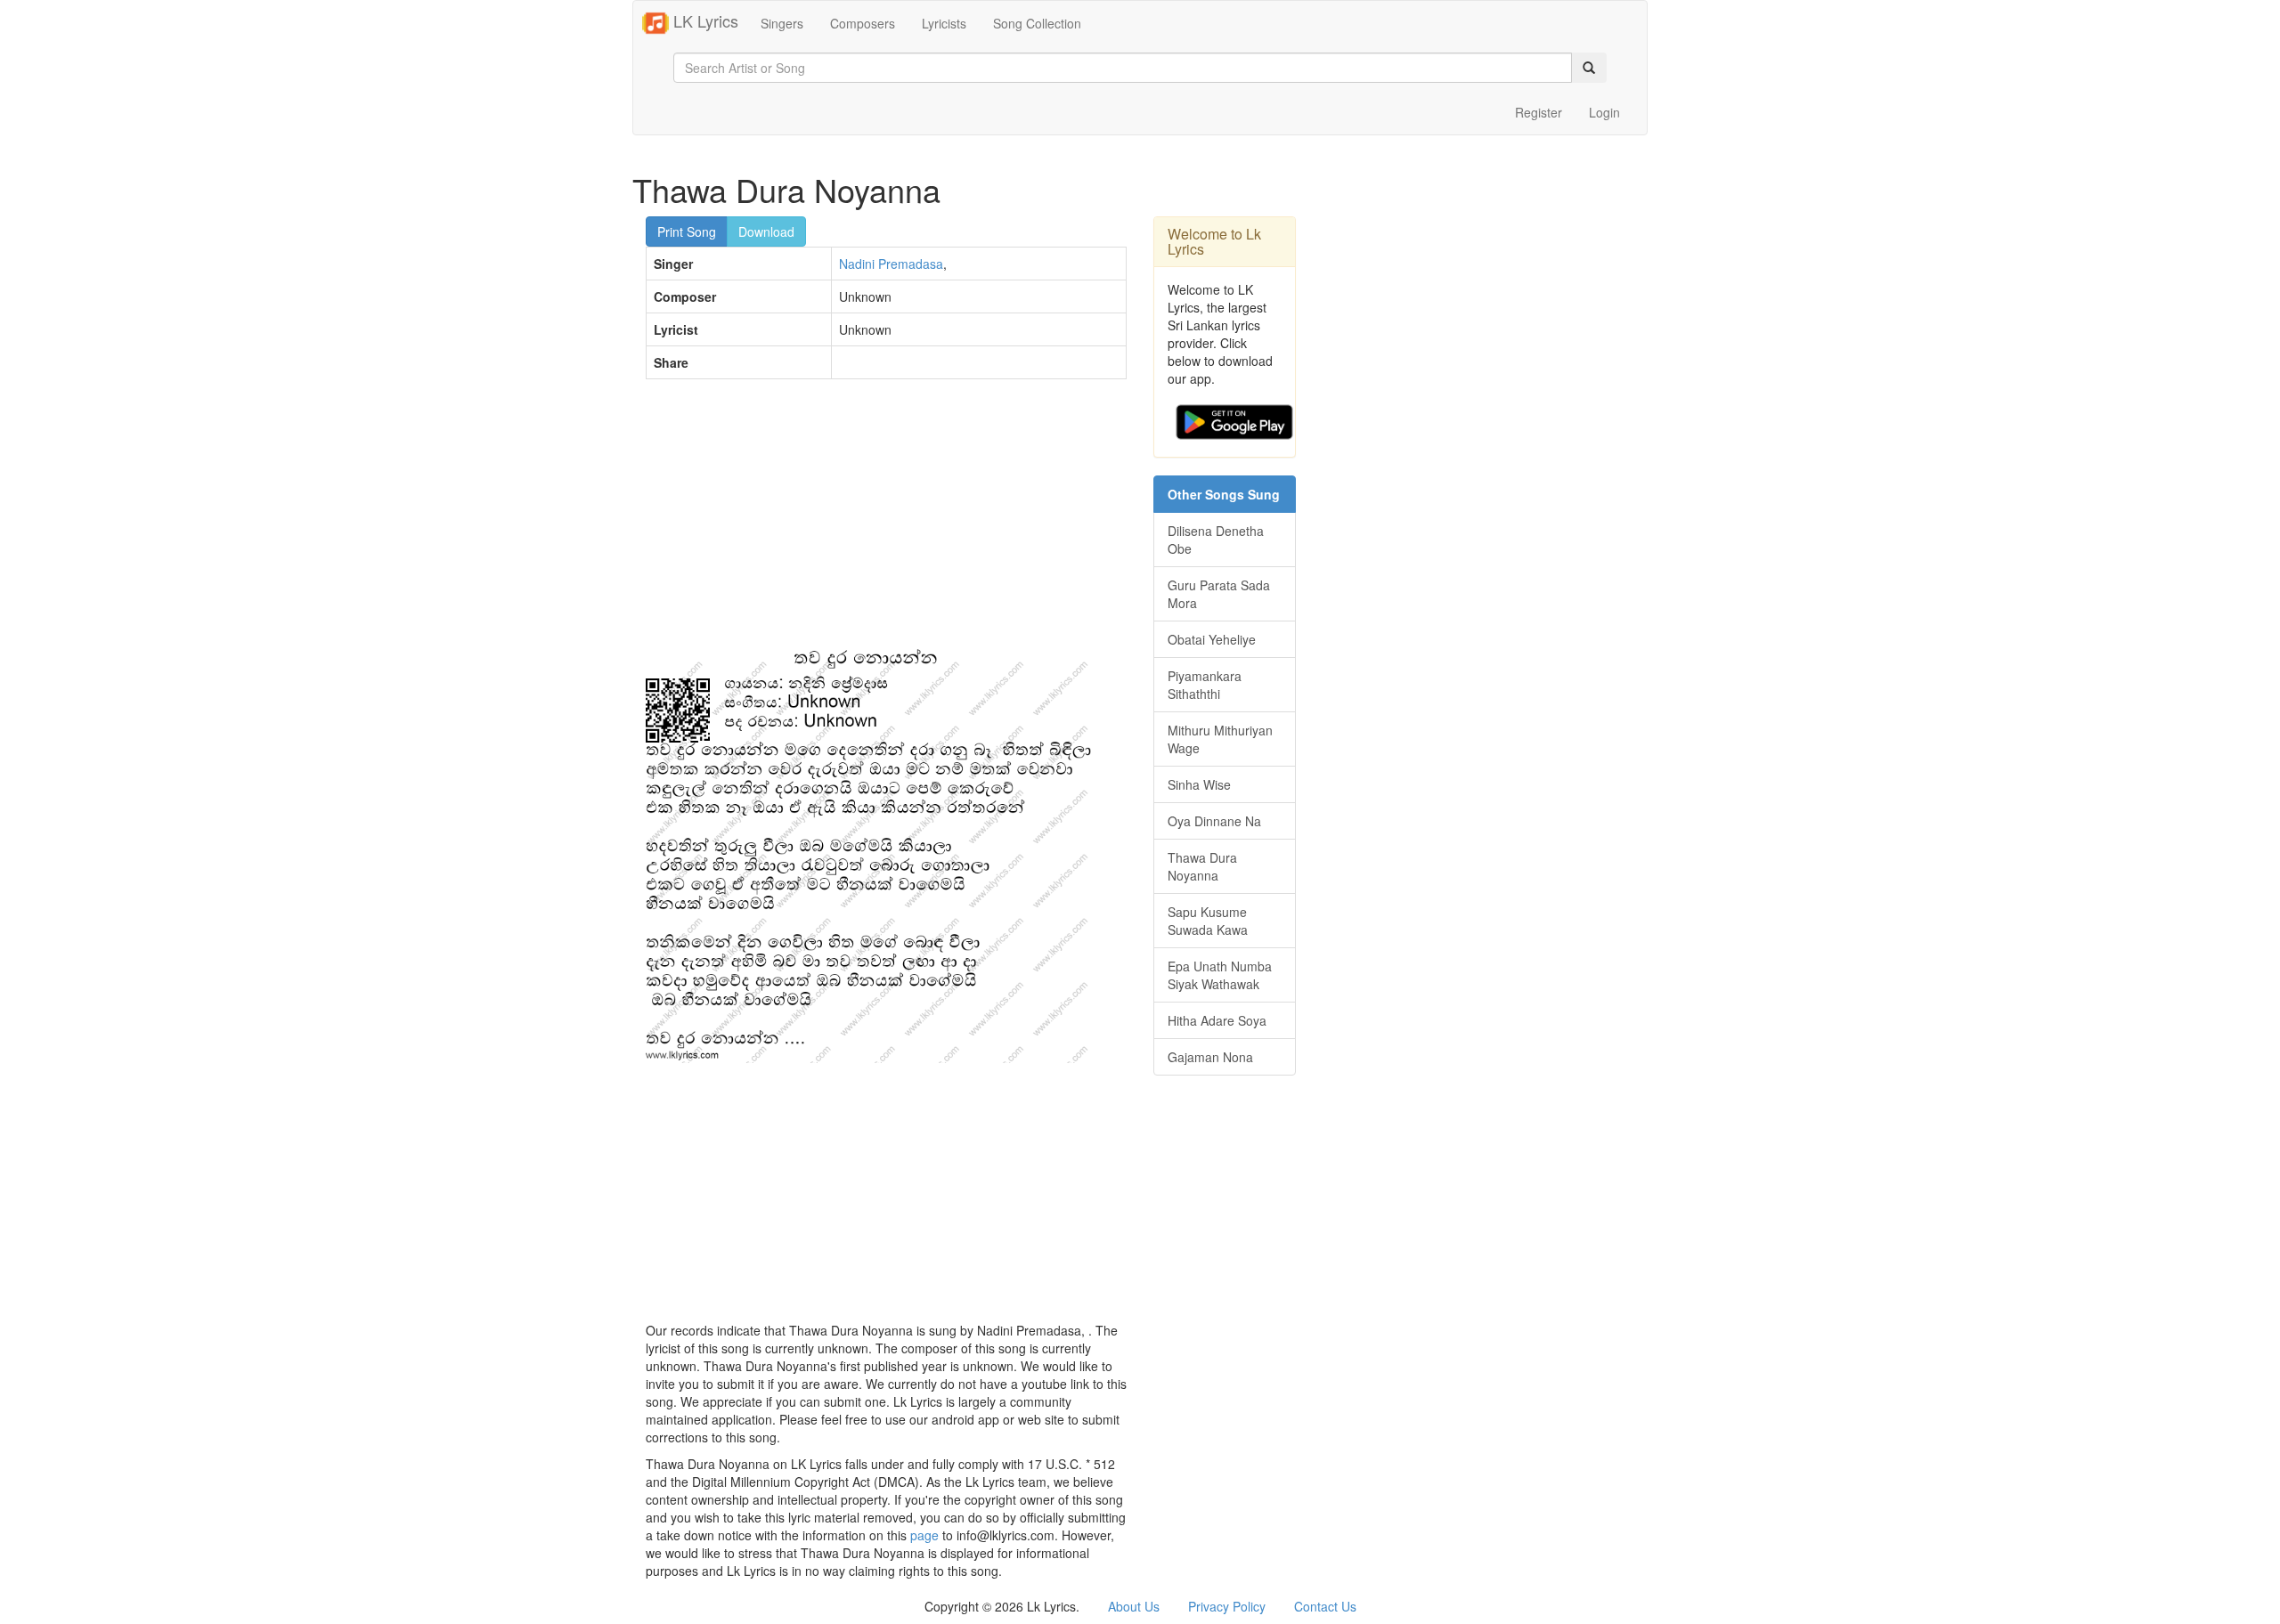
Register (1539, 112)
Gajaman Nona (1210, 1057)
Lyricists (944, 23)
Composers (863, 23)
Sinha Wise (1199, 784)
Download (766, 231)
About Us (1134, 1606)
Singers (782, 23)
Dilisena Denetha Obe (1216, 540)
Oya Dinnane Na (1214, 821)
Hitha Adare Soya (1217, 1020)
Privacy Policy (1227, 1606)
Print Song (687, 231)
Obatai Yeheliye (1212, 639)
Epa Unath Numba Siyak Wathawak (1220, 975)
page (924, 1535)
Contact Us (1325, 1606)
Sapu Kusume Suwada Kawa (1208, 921)
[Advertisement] (886, 522)
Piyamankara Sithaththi (1205, 685)
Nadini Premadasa (891, 264)
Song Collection (1037, 23)
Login (1604, 112)
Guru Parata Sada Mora (1219, 594)
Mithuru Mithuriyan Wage (1220, 739)
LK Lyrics (704, 20)
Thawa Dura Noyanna (1202, 866)
